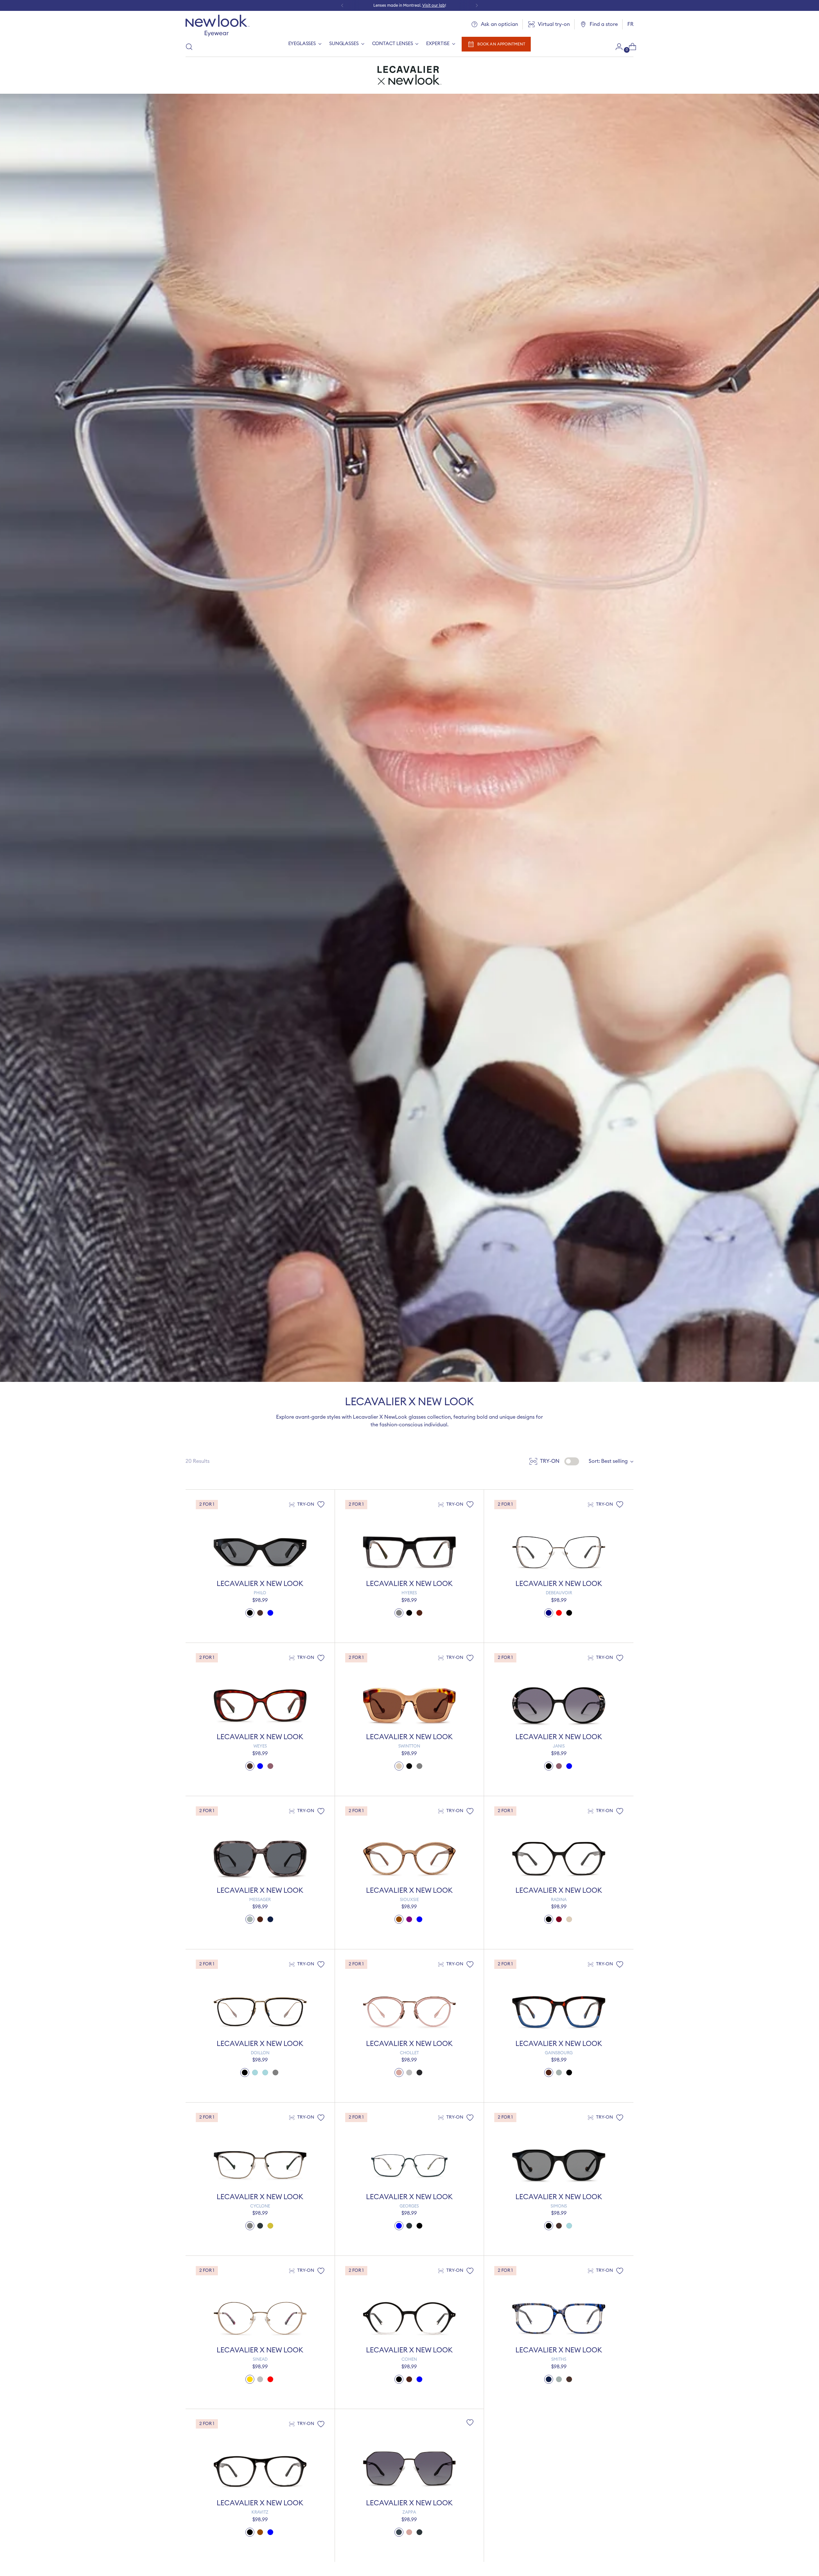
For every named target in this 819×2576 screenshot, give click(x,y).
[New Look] (218, 26)
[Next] (477, 5)
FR (630, 24)
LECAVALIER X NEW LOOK (260, 1584)
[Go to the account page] (616, 47)
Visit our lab (434, 5)
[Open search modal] (189, 47)
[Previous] (342, 5)
